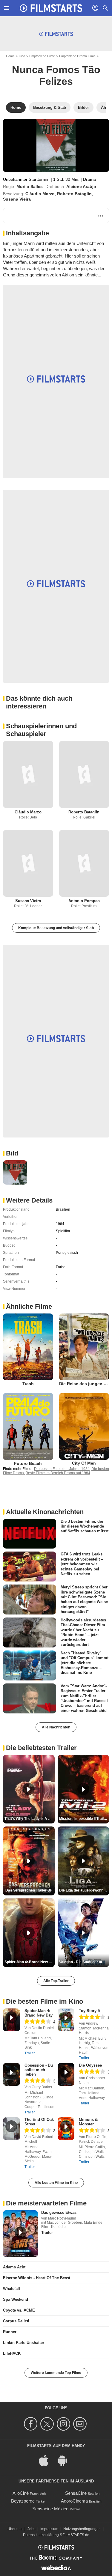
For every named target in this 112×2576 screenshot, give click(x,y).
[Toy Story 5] (66, 2020)
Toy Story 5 (89, 2011)
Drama (89, 179)
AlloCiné (21, 2493)
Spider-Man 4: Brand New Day (39, 2013)
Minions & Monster (88, 2122)
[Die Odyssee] (66, 2074)
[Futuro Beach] (28, 1426)
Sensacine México (50, 2509)
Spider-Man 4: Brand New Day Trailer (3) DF (30, 1962)
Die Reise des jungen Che (85, 1384)
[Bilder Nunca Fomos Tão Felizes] (15, 1172)
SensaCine (76, 2493)
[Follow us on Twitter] (48, 2424)
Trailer (30, 2053)
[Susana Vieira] (28, 863)
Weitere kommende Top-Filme (56, 2373)
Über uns (15, 2529)
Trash (28, 1384)
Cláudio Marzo (40, 194)
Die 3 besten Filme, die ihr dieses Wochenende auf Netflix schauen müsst (85, 1526)
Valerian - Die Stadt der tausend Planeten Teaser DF (84, 1962)
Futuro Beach (28, 1463)
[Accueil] (51, 8)
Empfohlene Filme (42, 56)
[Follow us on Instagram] (64, 2424)
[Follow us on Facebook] (32, 2424)
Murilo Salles (30, 186)
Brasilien (63, 1209)
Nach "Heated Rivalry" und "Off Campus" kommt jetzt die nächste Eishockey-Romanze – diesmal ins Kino (85, 1663)
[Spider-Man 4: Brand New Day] (11, 2020)
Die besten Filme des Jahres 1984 (62, 1469)
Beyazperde (23, 2501)
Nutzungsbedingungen (82, 2529)
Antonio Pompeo (84, 901)
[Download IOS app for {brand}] (47, 2460)
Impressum (49, 2529)
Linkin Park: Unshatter (24, 2343)
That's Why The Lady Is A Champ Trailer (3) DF (30, 1819)
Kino (22, 56)
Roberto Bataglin (74, 194)
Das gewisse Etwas (59, 2212)
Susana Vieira (17, 199)
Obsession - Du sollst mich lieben (39, 2070)
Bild (12, 1153)
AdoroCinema (74, 2501)
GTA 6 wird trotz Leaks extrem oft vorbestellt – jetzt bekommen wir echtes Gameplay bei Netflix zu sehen (82, 1564)
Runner (10, 2332)
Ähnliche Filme (29, 1306)
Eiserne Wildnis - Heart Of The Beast (37, 2278)
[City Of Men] (84, 1426)
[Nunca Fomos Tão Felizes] (56, 145)
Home (10, 56)
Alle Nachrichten (56, 1727)
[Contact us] (81, 2424)
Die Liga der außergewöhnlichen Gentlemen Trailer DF (84, 1890)
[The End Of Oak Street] (11, 2129)
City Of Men (84, 1463)
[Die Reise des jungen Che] (84, 1347)
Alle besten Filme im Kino (56, 2183)
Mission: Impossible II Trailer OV (84, 1819)
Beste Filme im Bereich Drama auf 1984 (58, 1473)
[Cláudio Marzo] (28, 774)
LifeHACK (12, 2353)
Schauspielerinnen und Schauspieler (41, 730)
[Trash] (28, 1347)
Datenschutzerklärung (41, 2535)
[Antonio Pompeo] (84, 863)
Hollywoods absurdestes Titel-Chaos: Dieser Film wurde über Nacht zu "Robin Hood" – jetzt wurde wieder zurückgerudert (83, 1632)
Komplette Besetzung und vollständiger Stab (56, 928)
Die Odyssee (90, 2065)
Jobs (31, 2529)
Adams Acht (14, 2267)
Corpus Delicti (16, 2321)
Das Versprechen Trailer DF (29, 1890)
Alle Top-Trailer (56, 1981)
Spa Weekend (16, 2299)
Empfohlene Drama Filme (77, 56)
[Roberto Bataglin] (84, 774)
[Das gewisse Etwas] (20, 2234)
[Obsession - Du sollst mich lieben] (11, 2074)
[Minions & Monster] (66, 2129)
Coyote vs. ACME (19, 2310)
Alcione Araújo (81, 186)
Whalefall (11, 2289)
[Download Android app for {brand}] (65, 2460)
